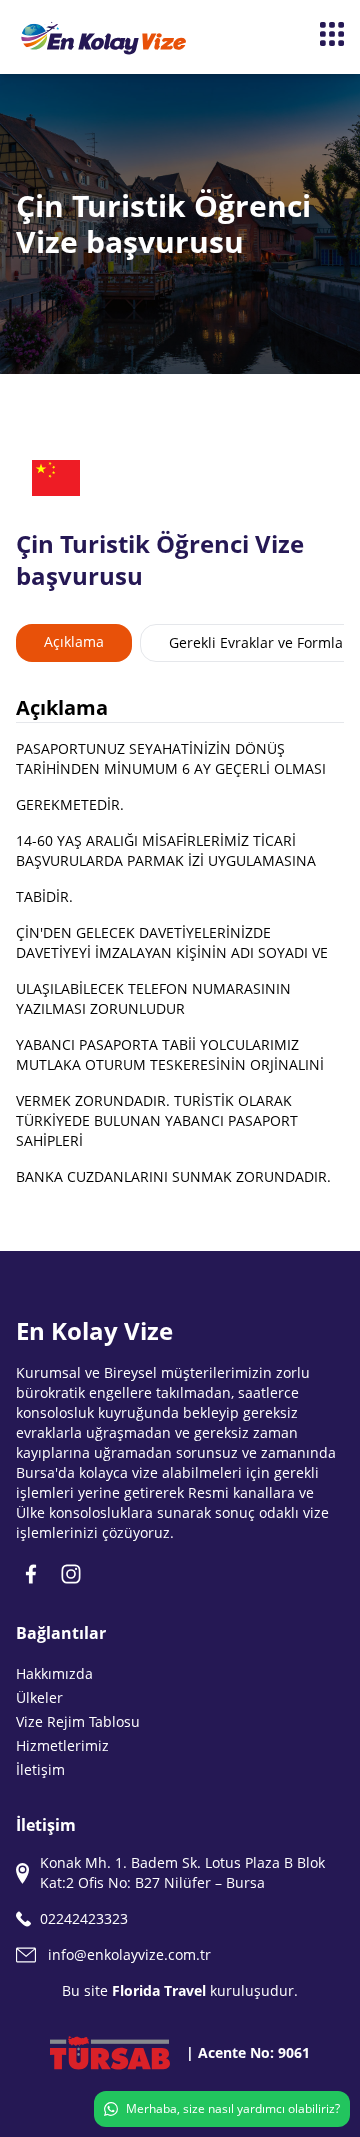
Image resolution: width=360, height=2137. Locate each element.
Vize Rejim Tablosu (78, 1721)
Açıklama (74, 641)
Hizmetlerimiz (62, 1745)
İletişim (40, 1769)
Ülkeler (39, 1697)
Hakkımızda (54, 1673)
